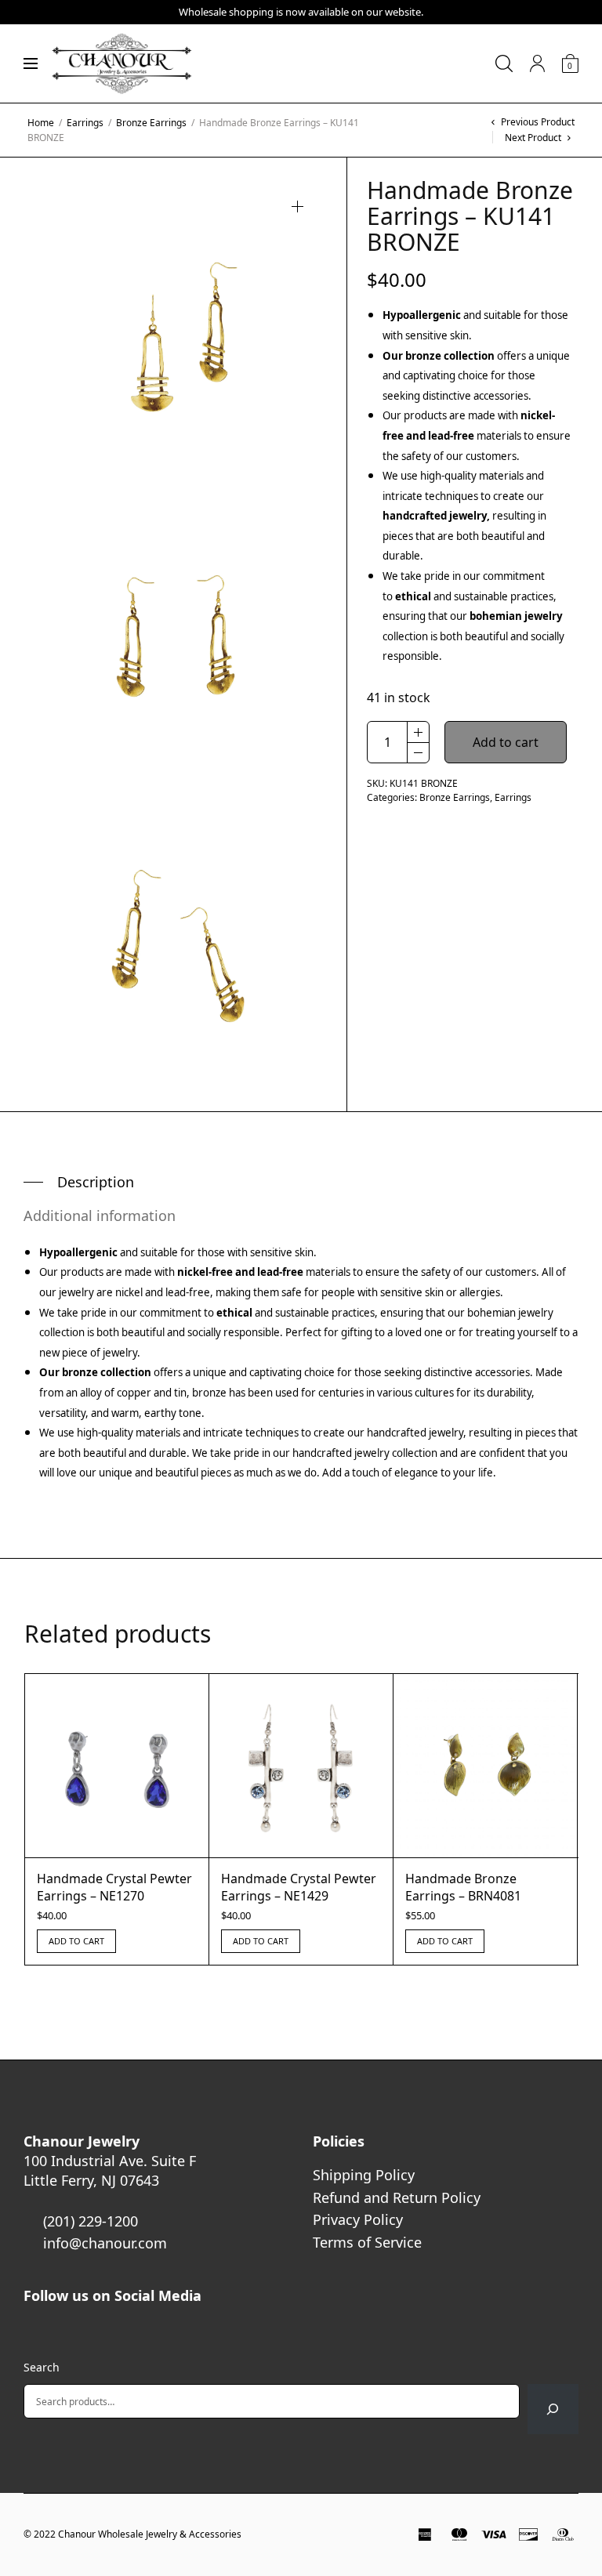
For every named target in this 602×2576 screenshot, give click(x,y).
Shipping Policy (364, 2175)
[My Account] (537, 63)
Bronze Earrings (151, 123)
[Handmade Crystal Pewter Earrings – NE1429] (301, 1766)
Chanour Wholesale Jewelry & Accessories (150, 2534)
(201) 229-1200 (91, 2221)
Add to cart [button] (76, 1941)
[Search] (553, 2409)
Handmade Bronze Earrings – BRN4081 (463, 1887)
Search (42, 2367)
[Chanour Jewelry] (121, 63)
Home (41, 123)
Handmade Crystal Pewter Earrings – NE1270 (114, 1887)
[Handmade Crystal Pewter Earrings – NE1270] (117, 1766)
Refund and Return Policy (397, 2197)
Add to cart (506, 742)
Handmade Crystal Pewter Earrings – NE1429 (299, 1887)
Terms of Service (367, 2242)
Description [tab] (96, 1182)
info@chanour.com (105, 2243)
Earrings (85, 123)
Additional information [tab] (100, 1216)
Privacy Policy (358, 2219)
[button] (297, 207)
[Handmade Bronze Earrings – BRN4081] (485, 1766)
